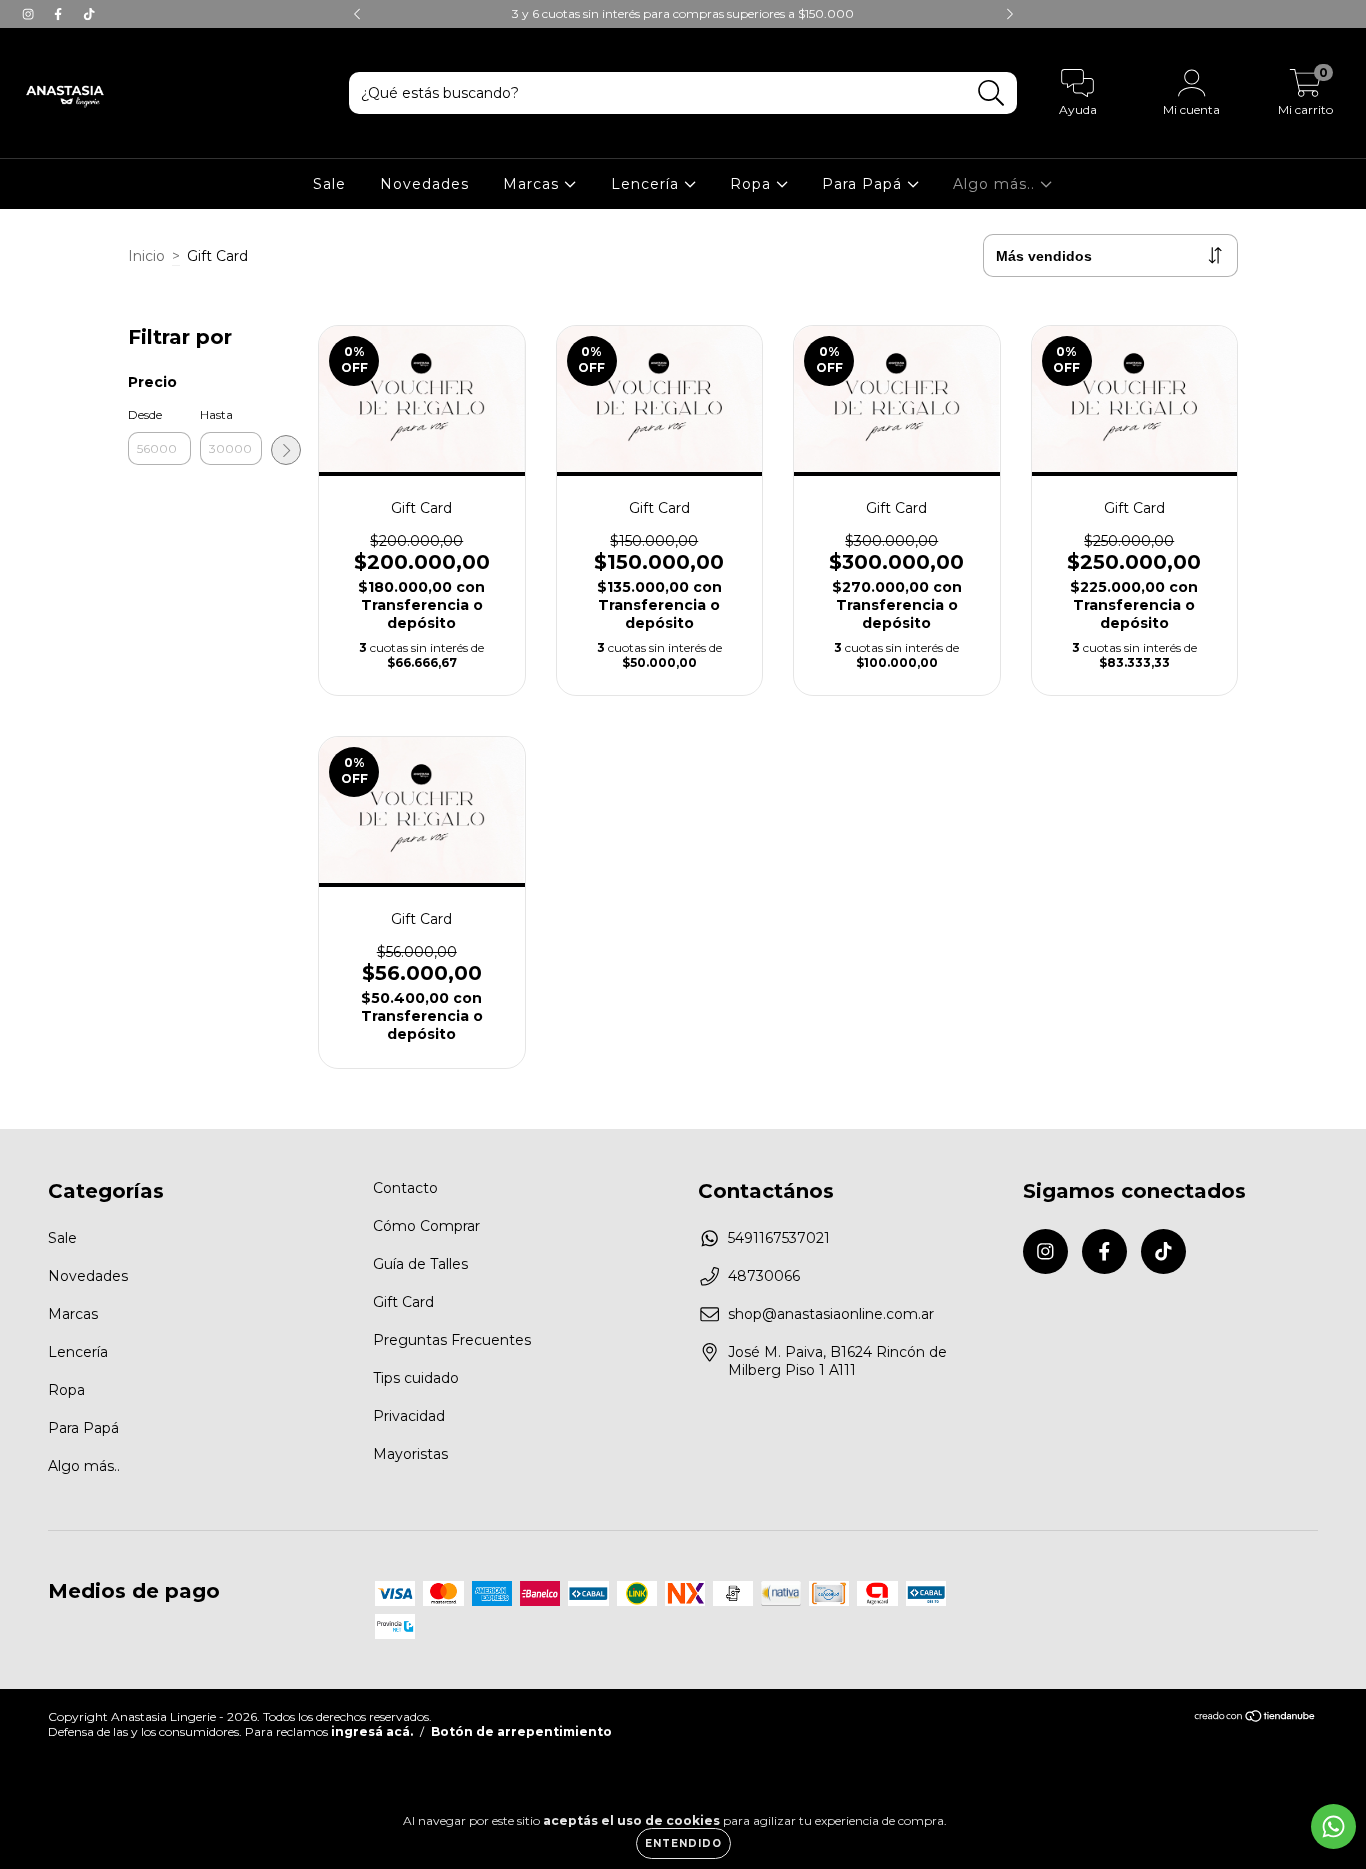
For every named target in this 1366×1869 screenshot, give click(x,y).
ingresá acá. (372, 1731)
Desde (145, 414)
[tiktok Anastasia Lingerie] (89, 14)
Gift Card (403, 1302)
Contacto (405, 1188)
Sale (329, 184)
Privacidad (409, 1416)
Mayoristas (410, 1454)
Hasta (216, 414)
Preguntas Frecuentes (452, 1340)
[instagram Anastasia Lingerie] (30, 14)
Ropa (753, 184)
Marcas (533, 184)
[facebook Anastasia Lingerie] (60, 14)
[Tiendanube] (1255, 1718)
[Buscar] (991, 93)
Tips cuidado (416, 1378)
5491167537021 (779, 1238)
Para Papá (864, 184)
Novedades (424, 184)
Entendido (683, 1843)
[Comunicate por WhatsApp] (1333, 1826)
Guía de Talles (420, 1264)
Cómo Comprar (426, 1226)
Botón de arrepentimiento (521, 1731)
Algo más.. (996, 184)
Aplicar (286, 450)
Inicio (146, 256)
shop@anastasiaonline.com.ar (831, 1314)
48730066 (764, 1276)
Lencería (647, 184)
